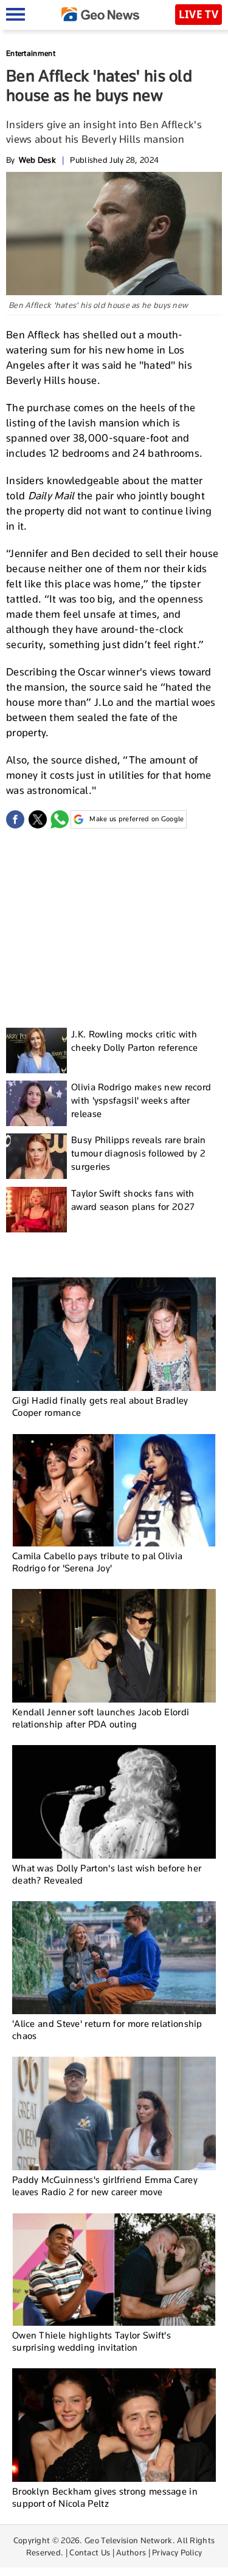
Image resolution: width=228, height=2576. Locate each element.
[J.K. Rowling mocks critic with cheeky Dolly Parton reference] (36, 1051)
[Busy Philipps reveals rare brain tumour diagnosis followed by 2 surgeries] (36, 1156)
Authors (131, 2552)
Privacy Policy (177, 2552)
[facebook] (15, 819)
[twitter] (38, 819)
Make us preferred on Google (136, 819)
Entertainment (31, 53)
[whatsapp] (60, 819)
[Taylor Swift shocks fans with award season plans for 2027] (36, 1210)
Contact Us (90, 2552)
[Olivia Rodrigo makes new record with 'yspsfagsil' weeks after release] (36, 1103)
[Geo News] (100, 14)
